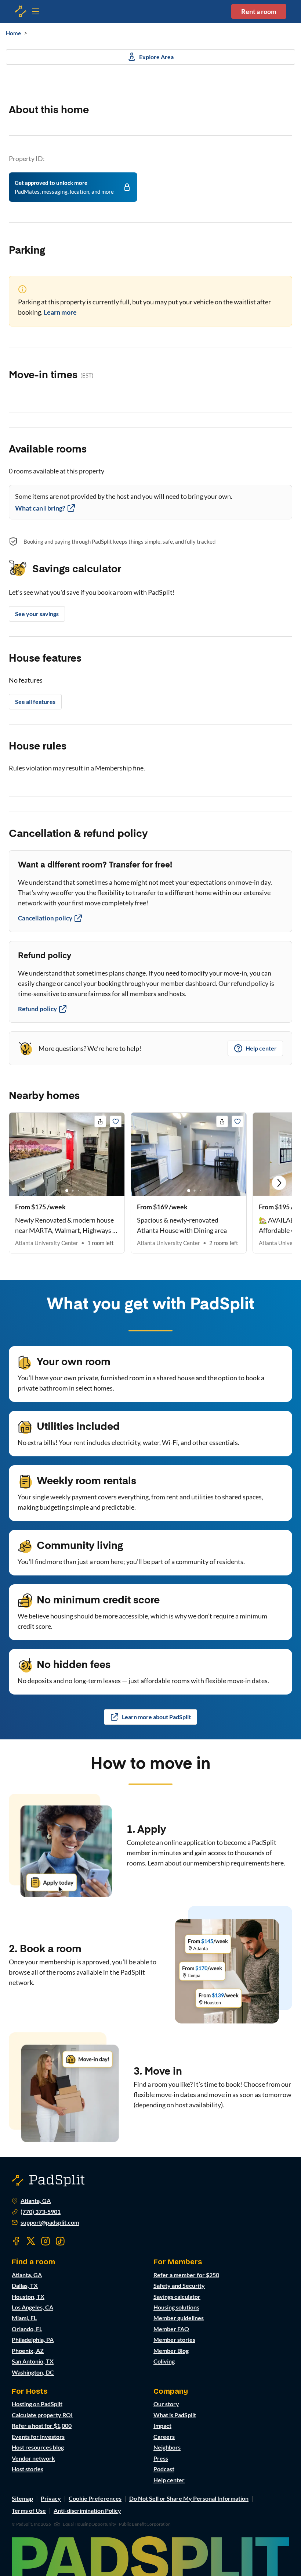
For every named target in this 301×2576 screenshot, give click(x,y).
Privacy (51, 2498)
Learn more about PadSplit (156, 1717)
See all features (35, 702)
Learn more (60, 312)
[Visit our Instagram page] (46, 2241)
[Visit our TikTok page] (60, 2241)
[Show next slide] (279, 1183)
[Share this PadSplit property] (100, 1121)
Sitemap (22, 2498)
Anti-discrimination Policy (87, 2510)
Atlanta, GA (36, 2201)
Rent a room (259, 11)
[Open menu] (21, 11)
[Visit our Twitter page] (31, 2241)
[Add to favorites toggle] (116, 1121)
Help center (261, 1048)
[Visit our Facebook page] (16, 2241)
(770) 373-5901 (41, 2212)
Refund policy (37, 1009)
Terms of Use (29, 2510)
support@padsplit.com (50, 2222)
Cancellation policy (45, 918)
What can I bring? (40, 508)
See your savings (37, 614)
